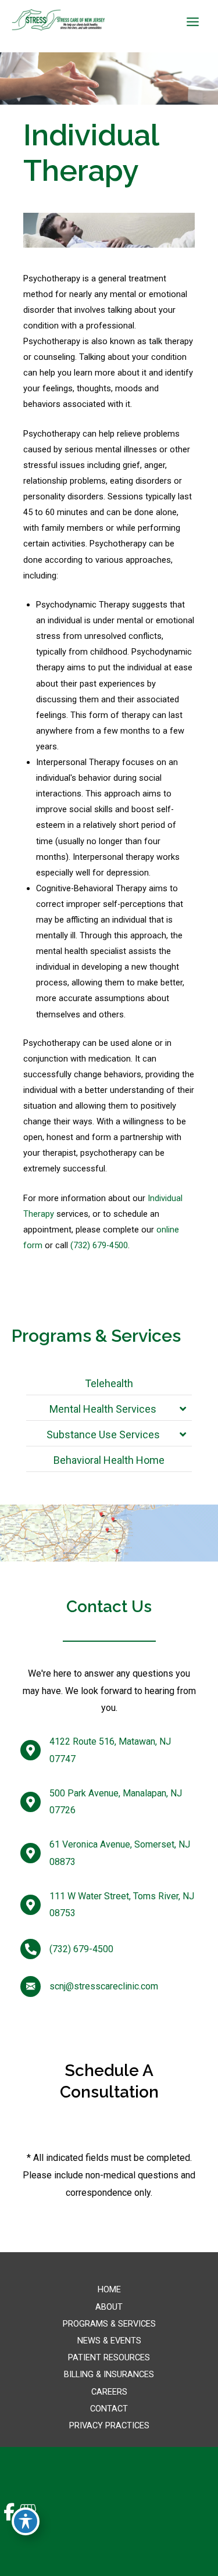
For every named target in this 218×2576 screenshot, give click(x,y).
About (109, 2307)
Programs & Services (109, 2324)
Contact (109, 2409)
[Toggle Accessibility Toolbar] (26, 2521)
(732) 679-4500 (99, 1245)
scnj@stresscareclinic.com (104, 1987)
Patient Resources (109, 2357)
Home (109, 2289)
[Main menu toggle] (193, 22)
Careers (109, 2392)
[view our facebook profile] (9, 2512)
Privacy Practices (109, 2425)
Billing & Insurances (109, 2374)
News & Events (109, 2341)
